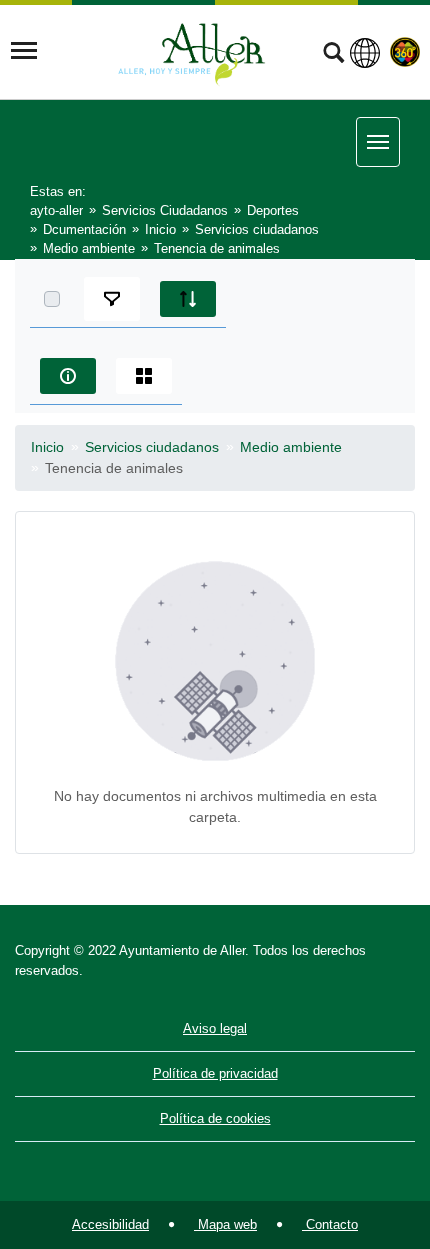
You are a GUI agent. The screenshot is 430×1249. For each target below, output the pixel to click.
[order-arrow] (188, 299)
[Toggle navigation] (24, 51)
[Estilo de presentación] (144, 376)
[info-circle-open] (68, 376)
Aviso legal (215, 1028)
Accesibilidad (110, 1224)
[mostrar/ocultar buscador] (333, 55)
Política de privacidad (215, 1073)
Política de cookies (215, 1118)
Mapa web (225, 1224)
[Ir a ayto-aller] (192, 51)
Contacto (330, 1224)
